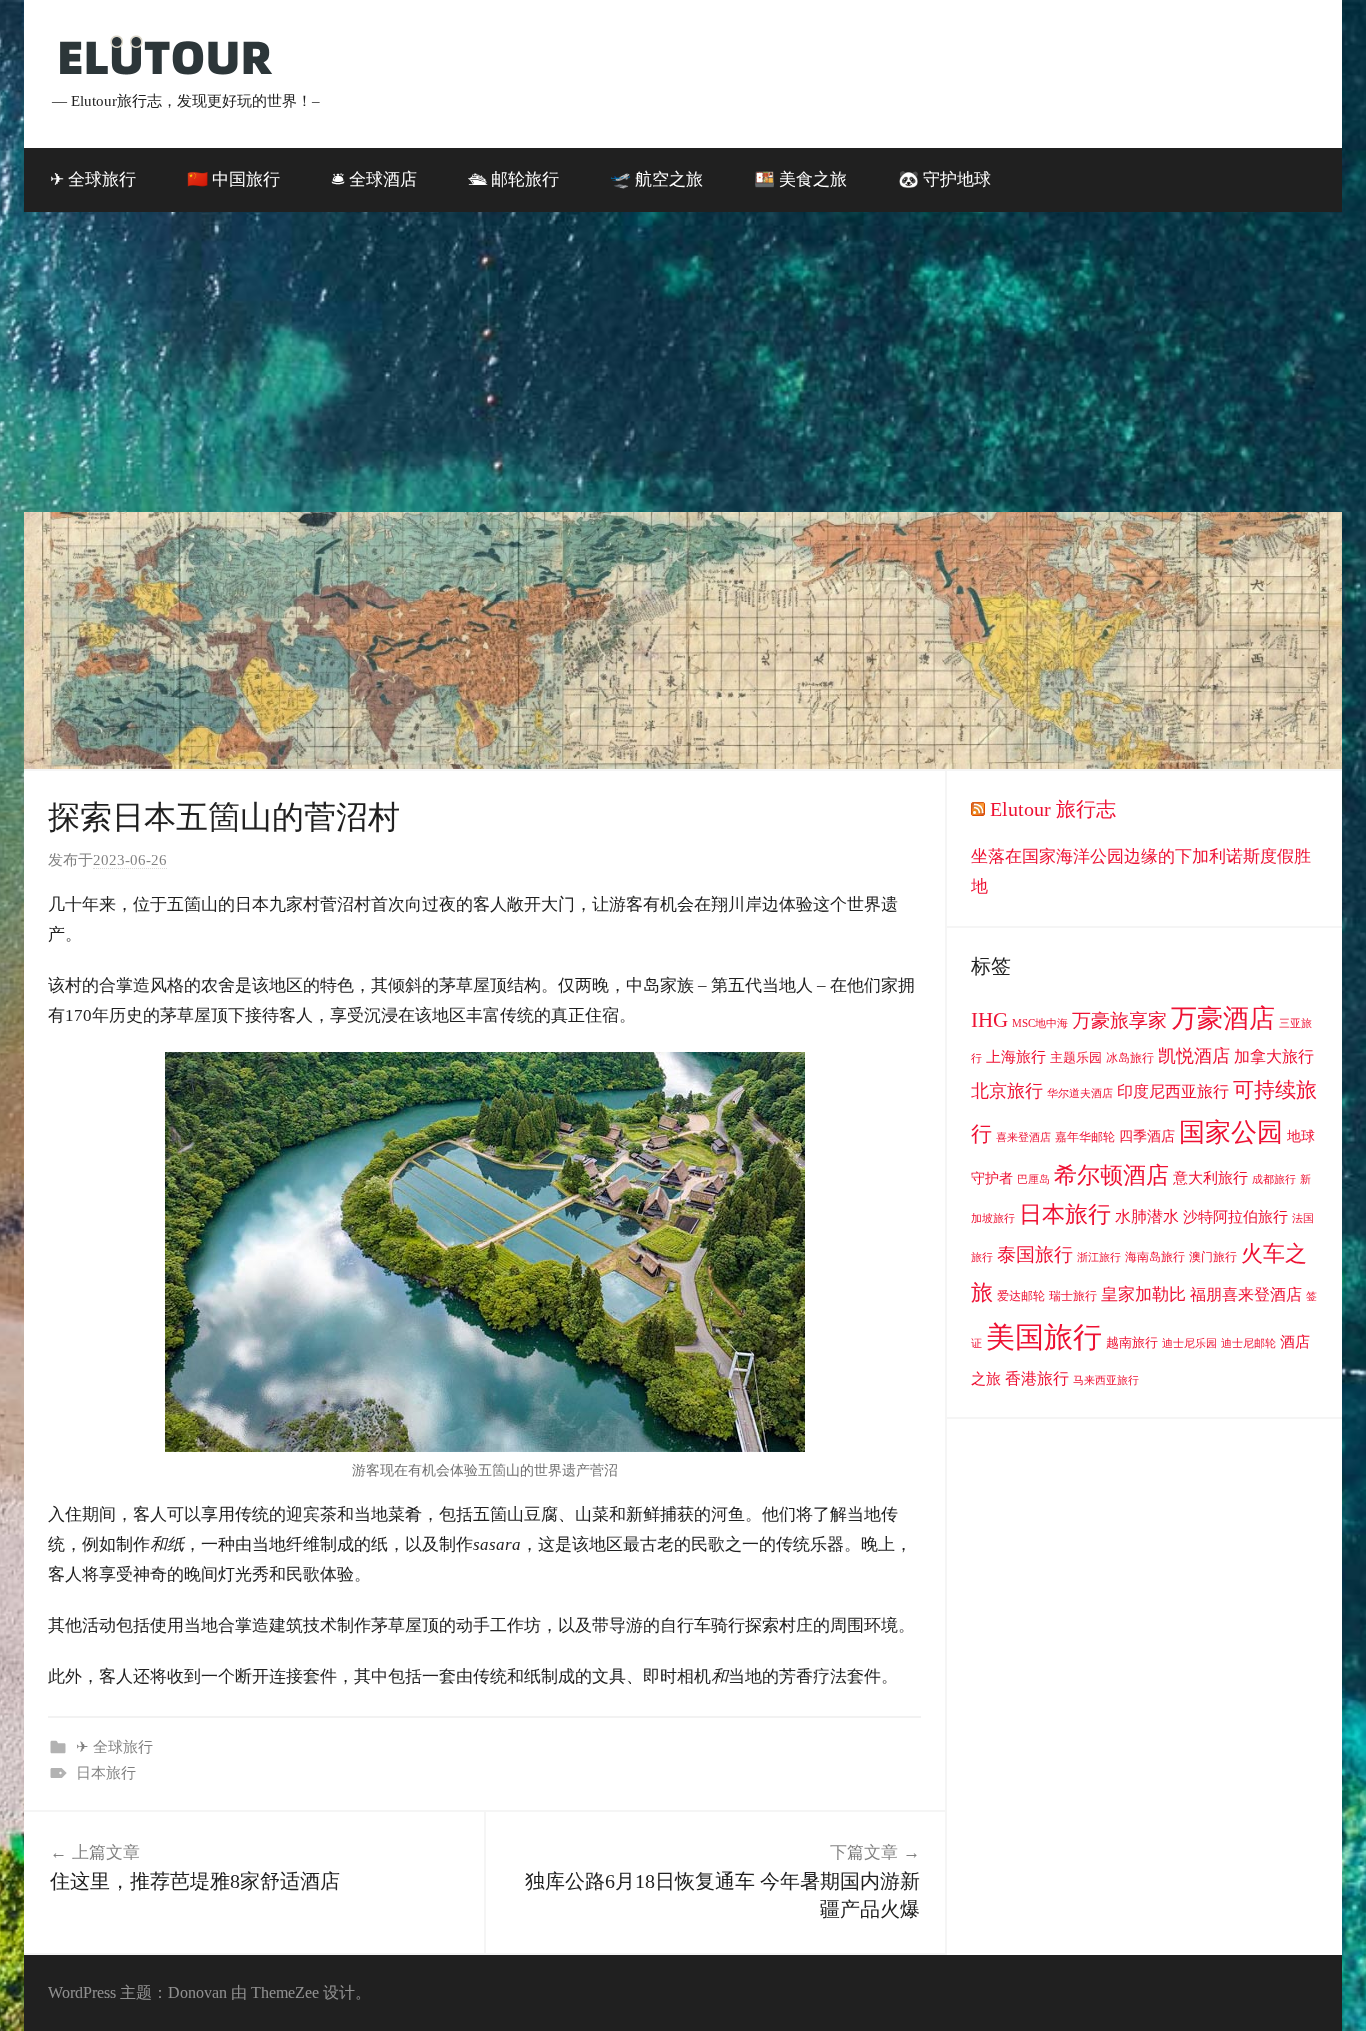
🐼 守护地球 (944, 179)
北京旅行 (1007, 1091)
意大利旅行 (1210, 1178)
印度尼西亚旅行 (1173, 1091)
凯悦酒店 (1194, 1056)
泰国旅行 (1035, 1254)
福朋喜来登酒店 (1246, 1294)
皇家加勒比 (1143, 1294)
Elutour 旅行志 (1053, 809)
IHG (989, 1020)
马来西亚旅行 (1106, 1380)
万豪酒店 (1223, 1018)
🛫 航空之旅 (656, 179)
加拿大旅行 (1274, 1056)
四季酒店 (1147, 1136)
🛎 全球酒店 (374, 179)
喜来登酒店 (1023, 1137)
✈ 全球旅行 (93, 179)
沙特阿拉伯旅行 (1235, 1217)
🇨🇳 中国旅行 (233, 179)
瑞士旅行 (1073, 1296)
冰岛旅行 (1130, 1058)
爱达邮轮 (1021, 1296)
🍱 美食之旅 (800, 179)
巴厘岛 (1033, 1179)
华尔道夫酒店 (1080, 1093)
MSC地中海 (1040, 1023)
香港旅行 (1037, 1378)
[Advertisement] (683, 362)
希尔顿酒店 (1111, 1175)
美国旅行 (1044, 1337)
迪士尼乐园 (1189, 1343)
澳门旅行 (1213, 1257)
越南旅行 (1132, 1342)
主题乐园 (1076, 1057)
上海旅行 (1016, 1057)
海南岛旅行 (1155, 1257)
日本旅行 (106, 1773)
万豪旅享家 (1119, 1020)
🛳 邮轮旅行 (513, 179)
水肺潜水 (1147, 1216)
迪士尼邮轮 (1248, 1343)
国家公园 (1231, 1132)
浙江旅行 (1099, 1257)
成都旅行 (1274, 1179)
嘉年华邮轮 (1085, 1137)
